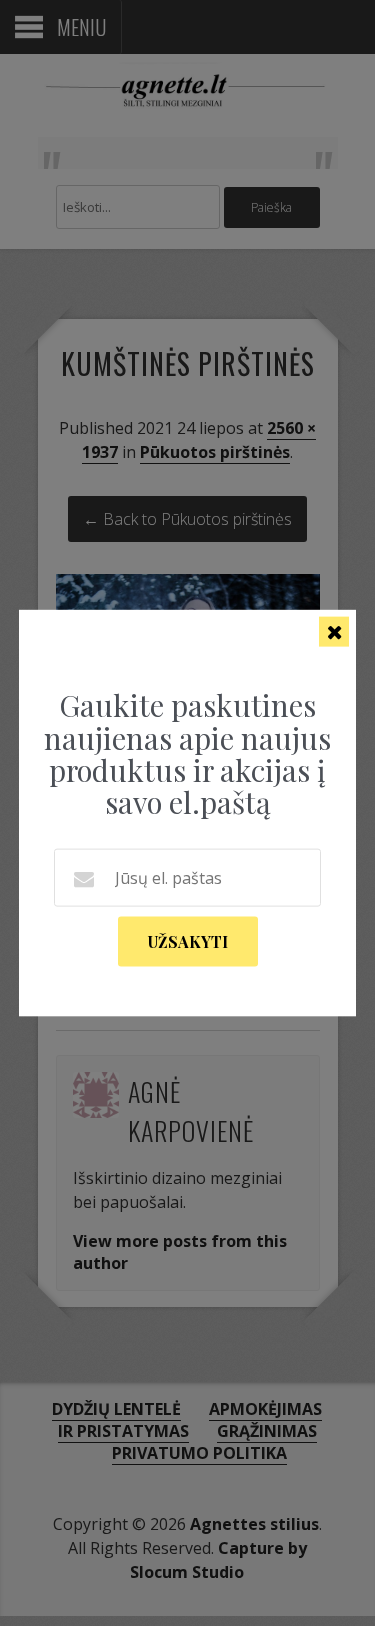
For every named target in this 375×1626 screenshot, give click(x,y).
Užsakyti (188, 940)
